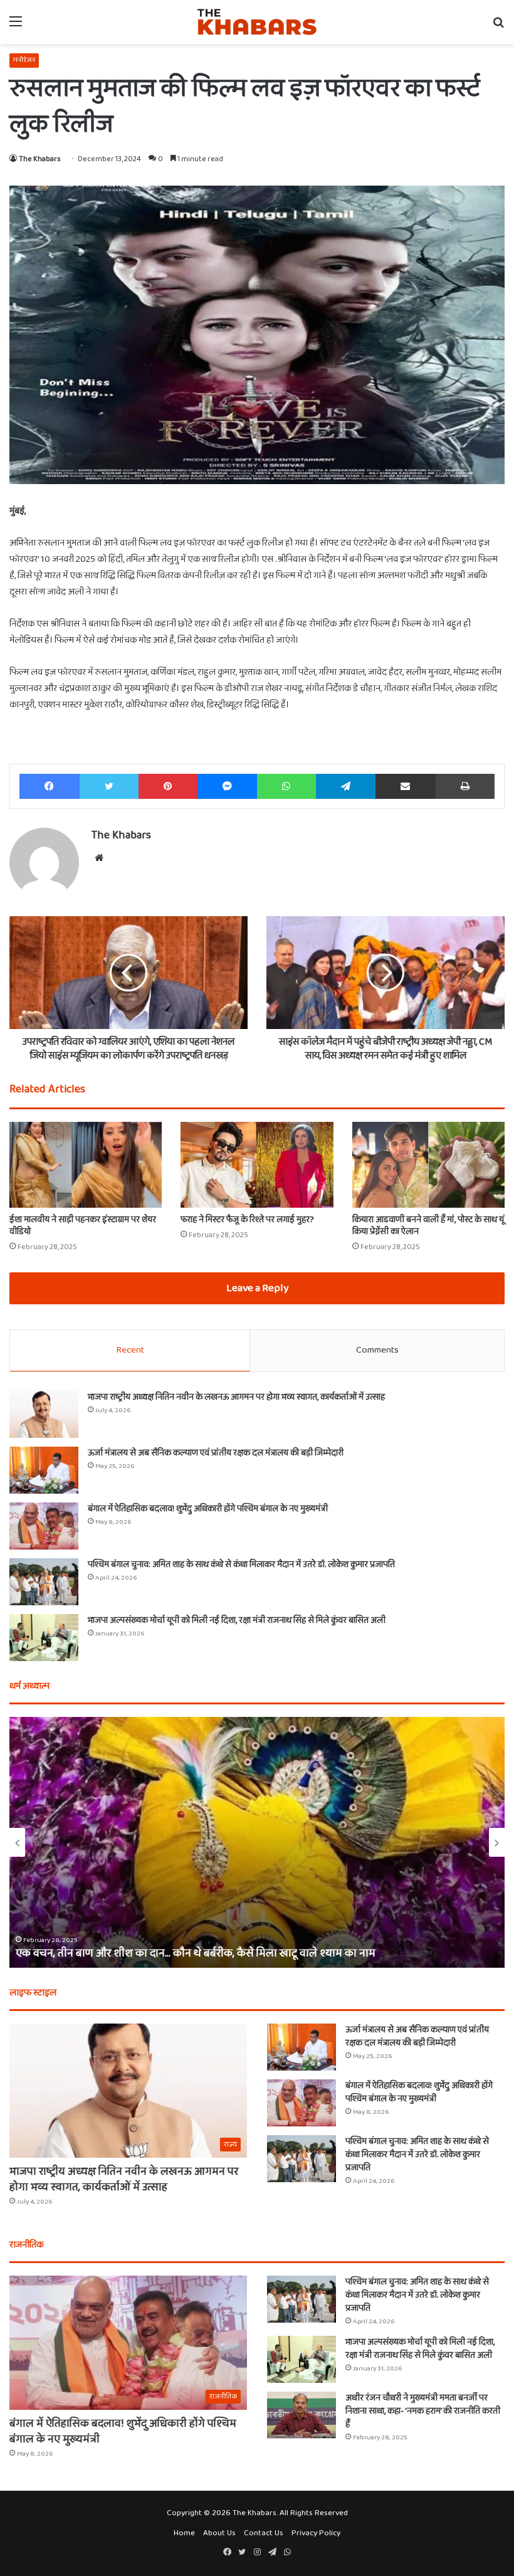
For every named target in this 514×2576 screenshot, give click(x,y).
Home (184, 2533)
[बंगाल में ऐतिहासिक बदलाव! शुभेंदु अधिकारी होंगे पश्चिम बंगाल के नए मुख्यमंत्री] (44, 1526)
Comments (377, 1350)
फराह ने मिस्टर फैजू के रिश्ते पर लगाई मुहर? (247, 1220)
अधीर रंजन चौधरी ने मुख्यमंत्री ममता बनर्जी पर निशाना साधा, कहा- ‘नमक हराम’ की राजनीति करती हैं (423, 2411)
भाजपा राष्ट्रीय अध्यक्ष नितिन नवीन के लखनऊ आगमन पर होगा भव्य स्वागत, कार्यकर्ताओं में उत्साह (236, 1397)
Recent (130, 1350)
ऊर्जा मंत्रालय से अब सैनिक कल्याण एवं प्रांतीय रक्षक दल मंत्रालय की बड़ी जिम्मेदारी (216, 1453)
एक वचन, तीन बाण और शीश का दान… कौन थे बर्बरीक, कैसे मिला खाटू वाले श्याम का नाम (196, 1953)
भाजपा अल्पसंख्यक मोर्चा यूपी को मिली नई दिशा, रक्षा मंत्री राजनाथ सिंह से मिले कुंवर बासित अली (237, 1620)
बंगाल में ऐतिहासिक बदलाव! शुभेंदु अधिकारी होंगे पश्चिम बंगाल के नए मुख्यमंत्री (208, 1509)
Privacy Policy (316, 2533)
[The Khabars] (257, 22)
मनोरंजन (24, 60)
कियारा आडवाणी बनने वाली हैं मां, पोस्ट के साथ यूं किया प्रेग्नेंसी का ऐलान (428, 1226)
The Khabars (40, 159)
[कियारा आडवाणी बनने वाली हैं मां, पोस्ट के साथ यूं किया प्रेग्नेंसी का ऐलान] (428, 1165)
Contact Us (264, 2533)
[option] (257, 1842)
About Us (219, 2533)
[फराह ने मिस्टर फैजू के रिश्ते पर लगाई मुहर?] (257, 1165)
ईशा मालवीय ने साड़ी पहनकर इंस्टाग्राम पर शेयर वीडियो (83, 1226)
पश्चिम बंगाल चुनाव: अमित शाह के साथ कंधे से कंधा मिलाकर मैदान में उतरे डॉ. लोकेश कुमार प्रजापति (241, 1565)
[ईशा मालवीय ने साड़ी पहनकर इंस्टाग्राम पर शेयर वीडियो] (86, 1165)
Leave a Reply (257, 1288)
